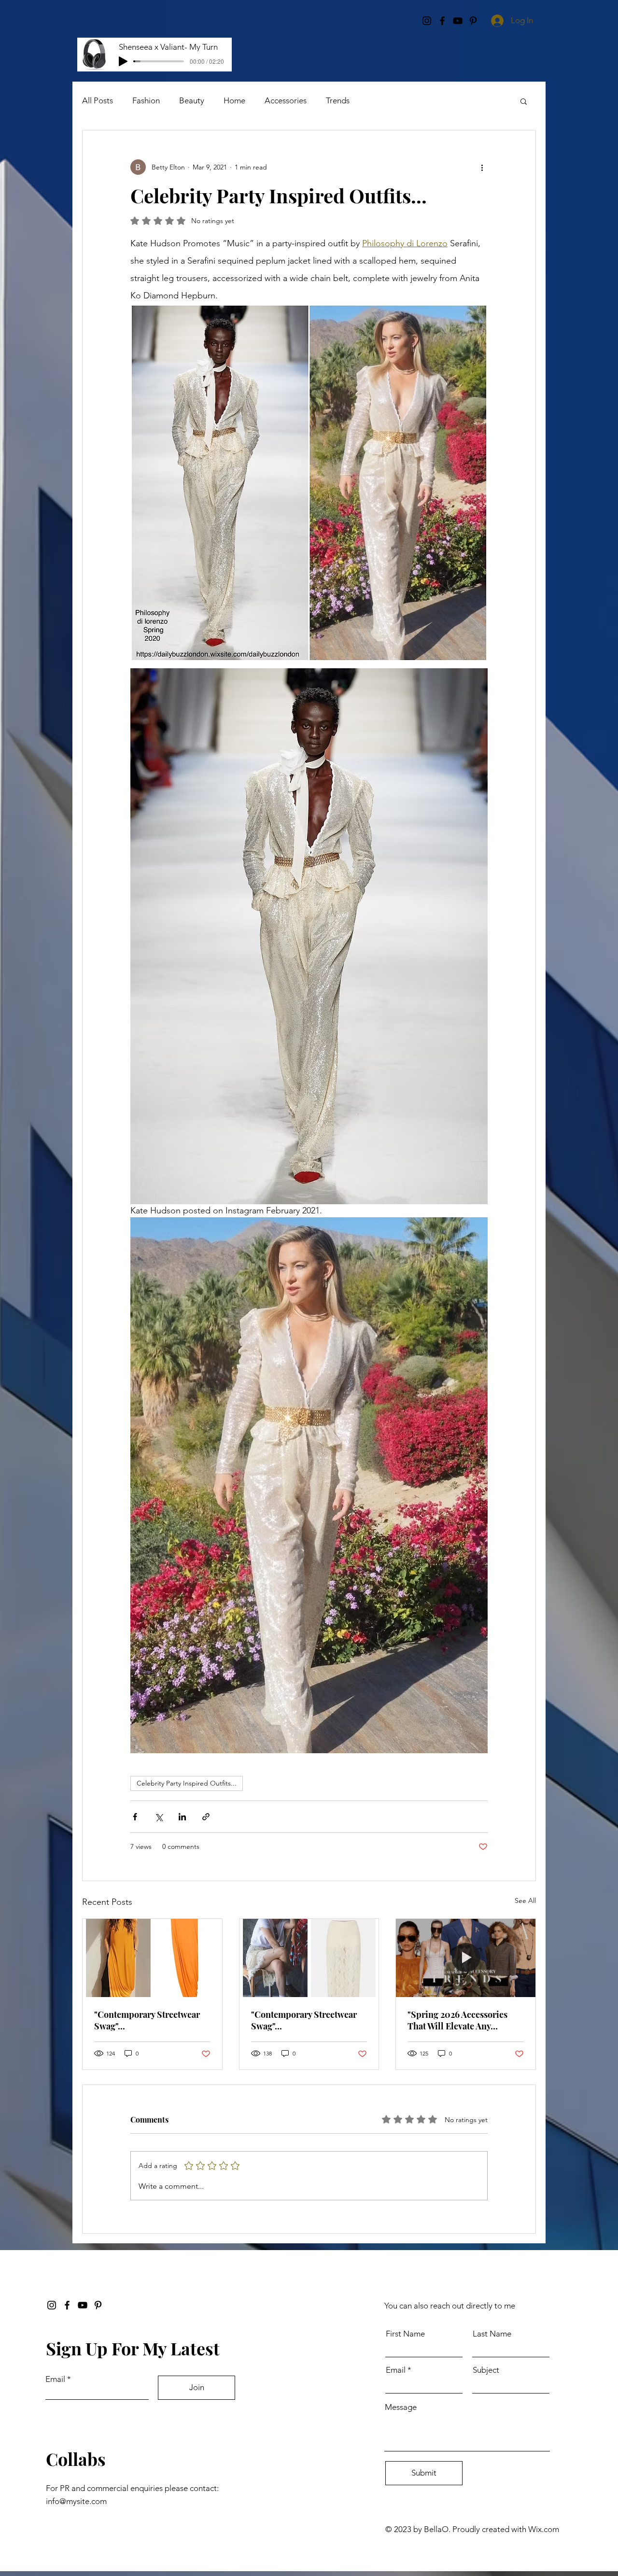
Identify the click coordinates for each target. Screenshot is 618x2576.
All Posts (98, 100)
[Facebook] (67, 2305)
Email (55, 2379)
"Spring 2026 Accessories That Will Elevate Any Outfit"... (457, 2020)
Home (234, 100)
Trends (338, 100)
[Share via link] (206, 1817)
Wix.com (544, 2529)
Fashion (146, 100)
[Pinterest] (98, 2305)
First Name (405, 2334)
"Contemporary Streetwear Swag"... (147, 2020)
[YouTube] (83, 2305)
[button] (524, 101)
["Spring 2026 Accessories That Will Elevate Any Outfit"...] (466, 1958)
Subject (486, 2370)
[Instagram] (52, 2305)
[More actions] (482, 167)
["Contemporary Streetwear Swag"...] (152, 1958)
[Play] (123, 61)
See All (525, 1900)
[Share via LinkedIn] (182, 1817)
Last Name (492, 2334)
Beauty (192, 100)
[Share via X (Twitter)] (159, 1817)
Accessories (286, 100)
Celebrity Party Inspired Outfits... (187, 1783)
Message (401, 2407)
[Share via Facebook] (135, 1817)
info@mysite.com (76, 2501)
